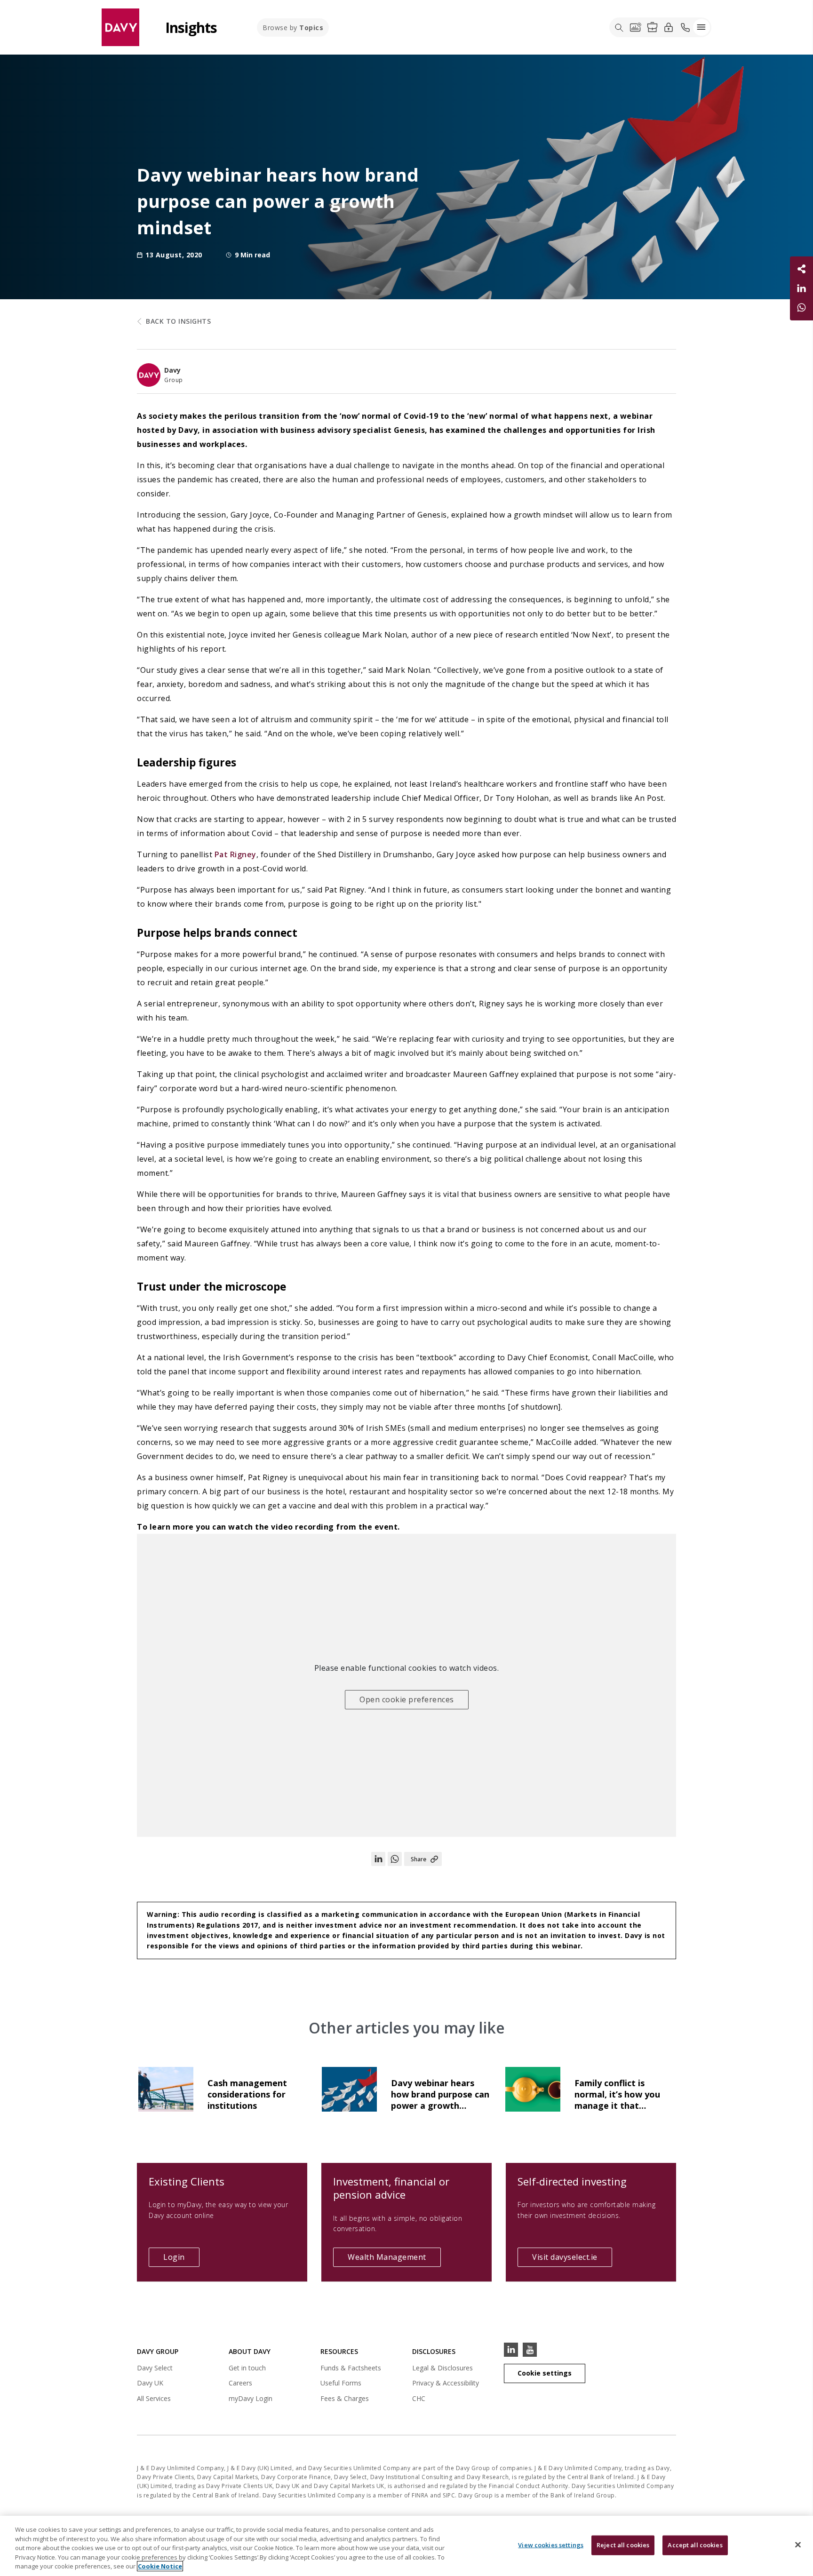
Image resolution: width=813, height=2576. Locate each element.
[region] (406, 2546)
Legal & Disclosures (442, 2368)
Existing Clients (187, 2181)
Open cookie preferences (407, 1699)
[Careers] (652, 27)
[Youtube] (530, 2350)
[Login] (669, 27)
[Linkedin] (511, 2350)
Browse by (293, 28)
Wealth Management (387, 2257)
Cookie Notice (160, 2566)
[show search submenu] (619, 27)
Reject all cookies (623, 2545)
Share (418, 1859)
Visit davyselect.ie (572, 2259)
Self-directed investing (572, 2181)
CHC (419, 2398)
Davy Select (155, 2369)
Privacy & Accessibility (446, 2383)
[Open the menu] (701, 27)
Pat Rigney (235, 854)
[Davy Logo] (120, 27)
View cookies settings (551, 2545)
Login (181, 2259)
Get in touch (247, 2368)
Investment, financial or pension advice (391, 2188)
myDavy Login (251, 2400)
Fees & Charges (345, 2398)
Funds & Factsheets (351, 2368)
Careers (240, 2383)
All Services (154, 2398)
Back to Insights (178, 321)
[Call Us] (685, 27)
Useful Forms (341, 2383)
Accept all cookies (695, 2545)
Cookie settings (545, 2373)
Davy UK (150, 2384)
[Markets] (636, 27)
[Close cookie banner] (798, 2545)
